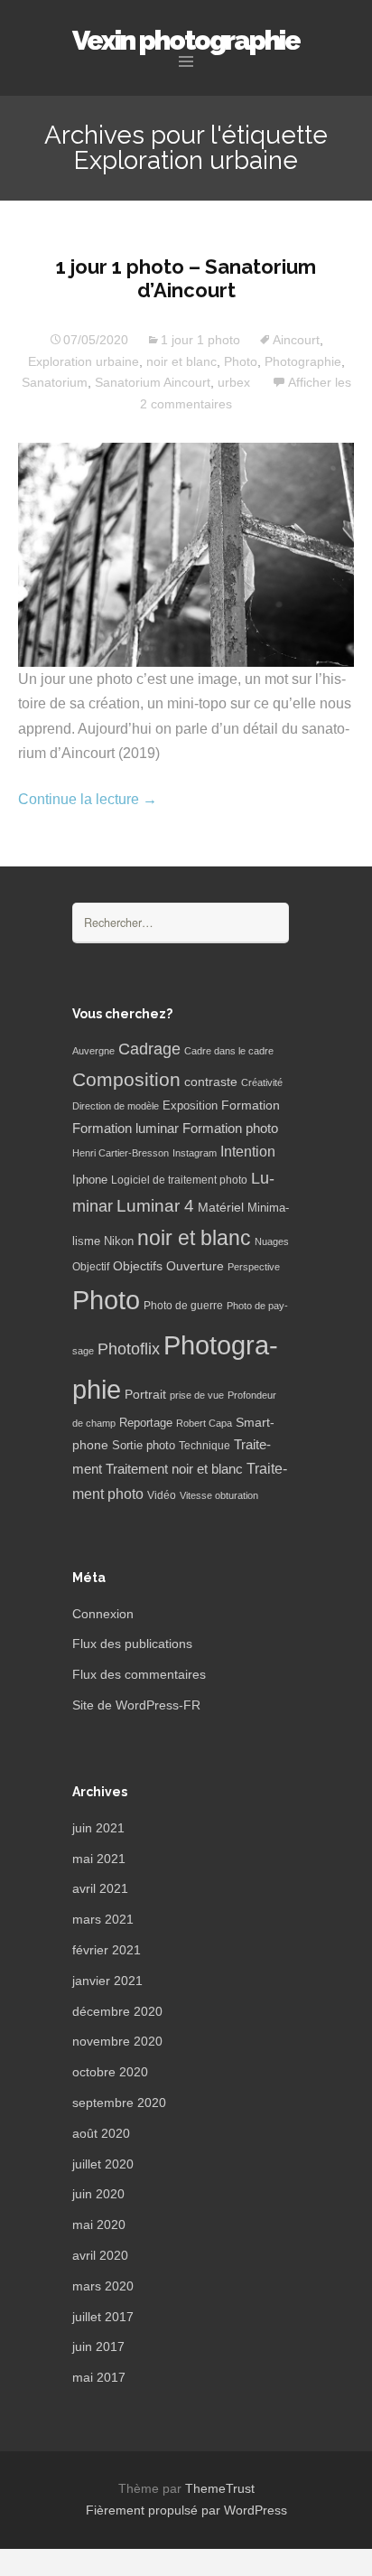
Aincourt (296, 340)
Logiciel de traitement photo (179, 1180)
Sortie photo (144, 1446)
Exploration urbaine (84, 361)
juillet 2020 (103, 2164)
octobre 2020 (110, 2072)
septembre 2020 (119, 2103)
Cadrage (149, 1049)
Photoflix (129, 1349)
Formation (251, 1105)
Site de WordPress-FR (136, 1705)
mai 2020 (99, 2225)
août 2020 (101, 2133)
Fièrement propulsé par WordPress (186, 2510)
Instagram (195, 1153)
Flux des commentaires (139, 1674)
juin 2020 (98, 2194)
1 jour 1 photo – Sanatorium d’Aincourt (186, 278)
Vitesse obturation (219, 1495)
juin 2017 (98, 2347)
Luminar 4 (155, 1206)
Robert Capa (204, 1423)
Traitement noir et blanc (174, 1469)
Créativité (262, 1082)
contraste (211, 1082)
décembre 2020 (117, 2011)
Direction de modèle (116, 1106)
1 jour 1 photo (200, 340)
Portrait (145, 1395)
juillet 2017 (103, 2317)
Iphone (90, 1180)
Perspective (254, 1267)
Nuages (272, 1241)
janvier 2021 (107, 1981)
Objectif (91, 1267)
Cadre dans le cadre (229, 1051)
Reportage (146, 1423)
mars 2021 (103, 1919)
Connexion (103, 1614)
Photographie (303, 361)
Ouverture (195, 1266)
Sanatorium (55, 382)
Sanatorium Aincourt (153, 382)
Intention (248, 1152)
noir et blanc (181, 361)
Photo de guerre (183, 1306)
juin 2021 (98, 1828)
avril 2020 (100, 2255)
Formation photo (230, 1128)
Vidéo (162, 1495)
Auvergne (93, 1051)
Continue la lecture (88, 799)
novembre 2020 (117, 2041)
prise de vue (197, 1395)
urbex (234, 382)
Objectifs (138, 1266)
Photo (241, 361)
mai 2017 (99, 2377)
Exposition (190, 1106)
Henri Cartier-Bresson (121, 1153)
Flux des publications (132, 1644)
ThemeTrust (220, 2488)
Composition (126, 1079)
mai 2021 (99, 1859)
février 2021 (107, 1950)
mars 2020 (103, 2286)
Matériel (221, 1207)
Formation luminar (126, 1128)
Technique (205, 1446)
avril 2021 (100, 1888)
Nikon (119, 1241)
